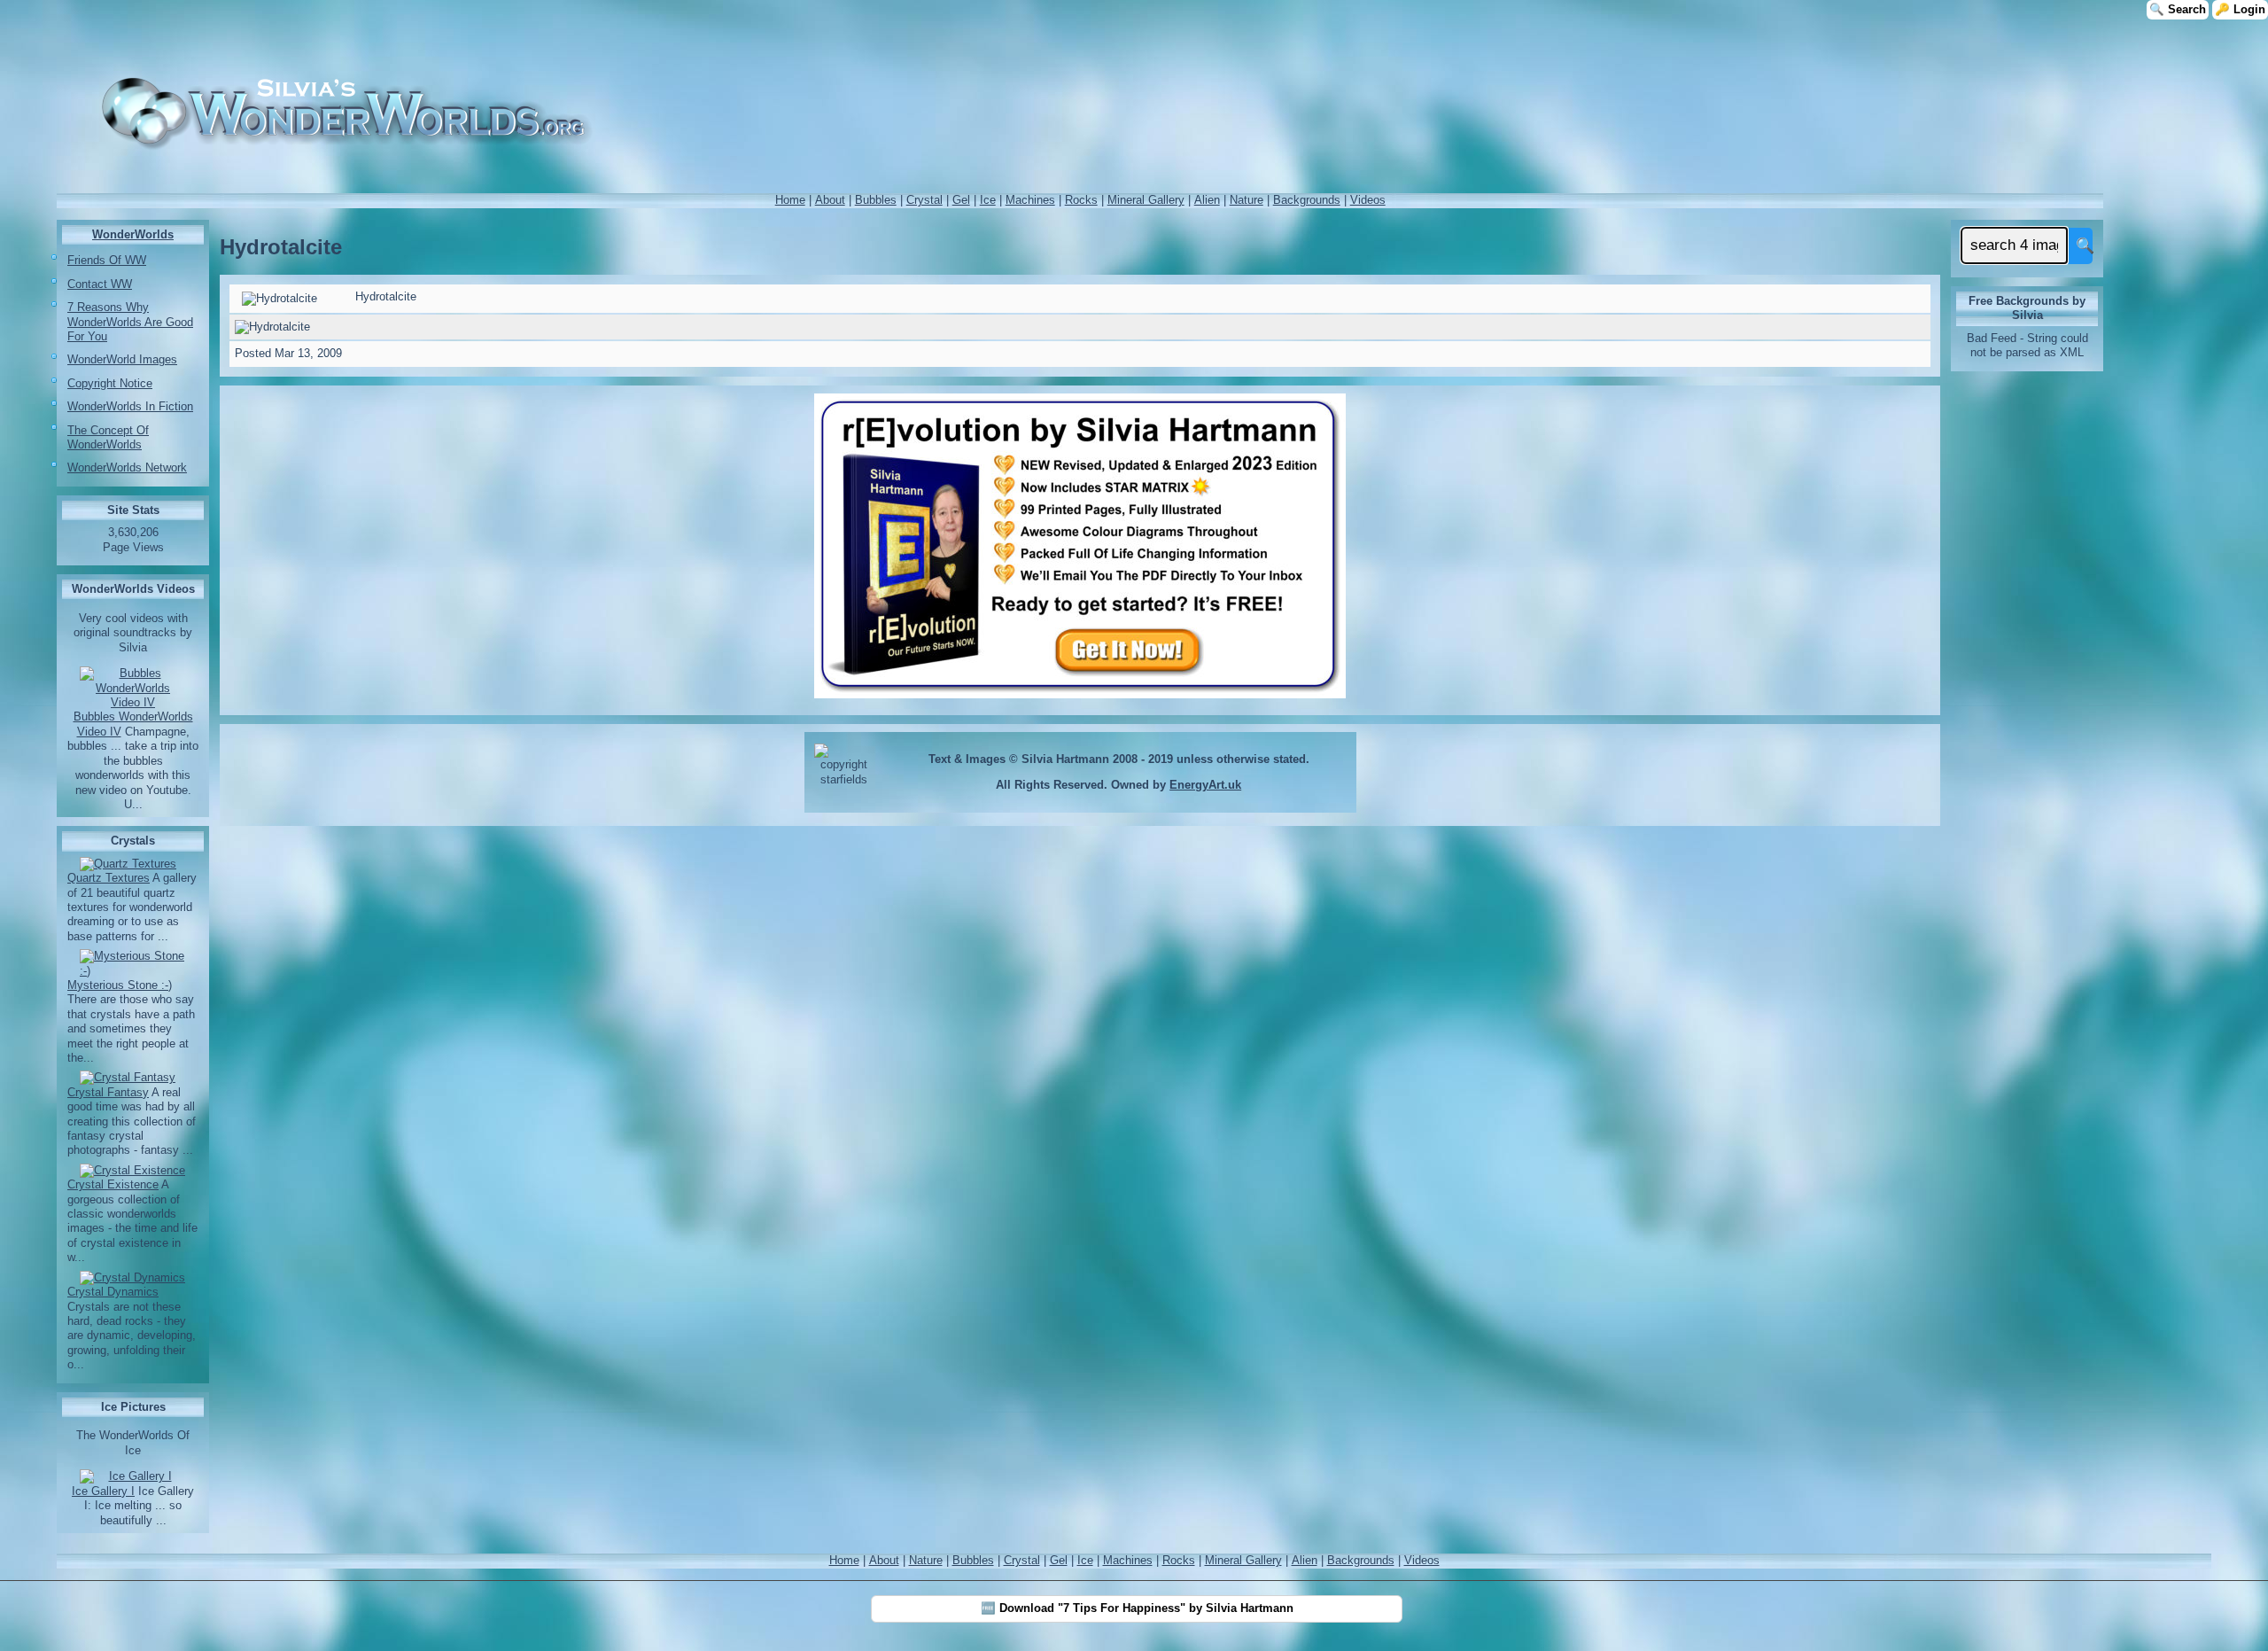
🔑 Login (2240, 9)
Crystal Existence (113, 1184)
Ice (988, 200)
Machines (1030, 200)
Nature (1247, 200)
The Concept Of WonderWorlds (108, 437)
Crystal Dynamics (113, 1292)
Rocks (1081, 200)
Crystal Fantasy (108, 1092)
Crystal (924, 200)
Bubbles (876, 200)
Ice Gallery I (103, 1491)
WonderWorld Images (122, 359)
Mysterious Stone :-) (120, 985)
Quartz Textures (109, 878)
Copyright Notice (110, 383)
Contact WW (100, 284)
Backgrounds (1307, 200)
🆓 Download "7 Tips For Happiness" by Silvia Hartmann (1137, 1608)
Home (790, 200)
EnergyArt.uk (1205, 785)
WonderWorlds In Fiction (130, 406)
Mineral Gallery (1146, 200)
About (830, 200)
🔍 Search (2178, 9)
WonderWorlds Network (127, 467)
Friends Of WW (107, 260)
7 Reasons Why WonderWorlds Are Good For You (130, 322)
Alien (1207, 200)
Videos (1368, 200)
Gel (961, 200)
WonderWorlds (133, 234)
